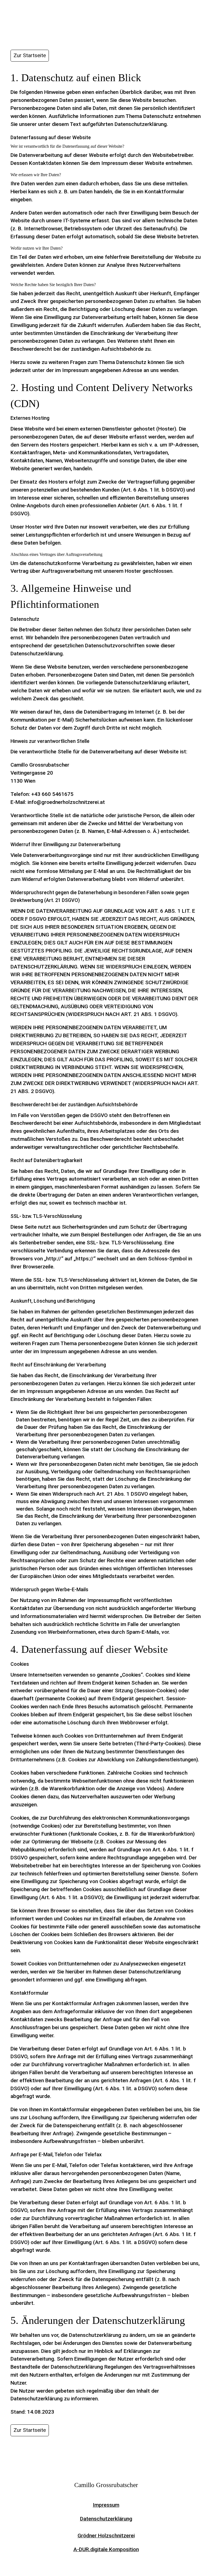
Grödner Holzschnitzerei (106, 2536)
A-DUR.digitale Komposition (106, 2549)
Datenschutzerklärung (106, 2519)
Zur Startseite (30, 55)
